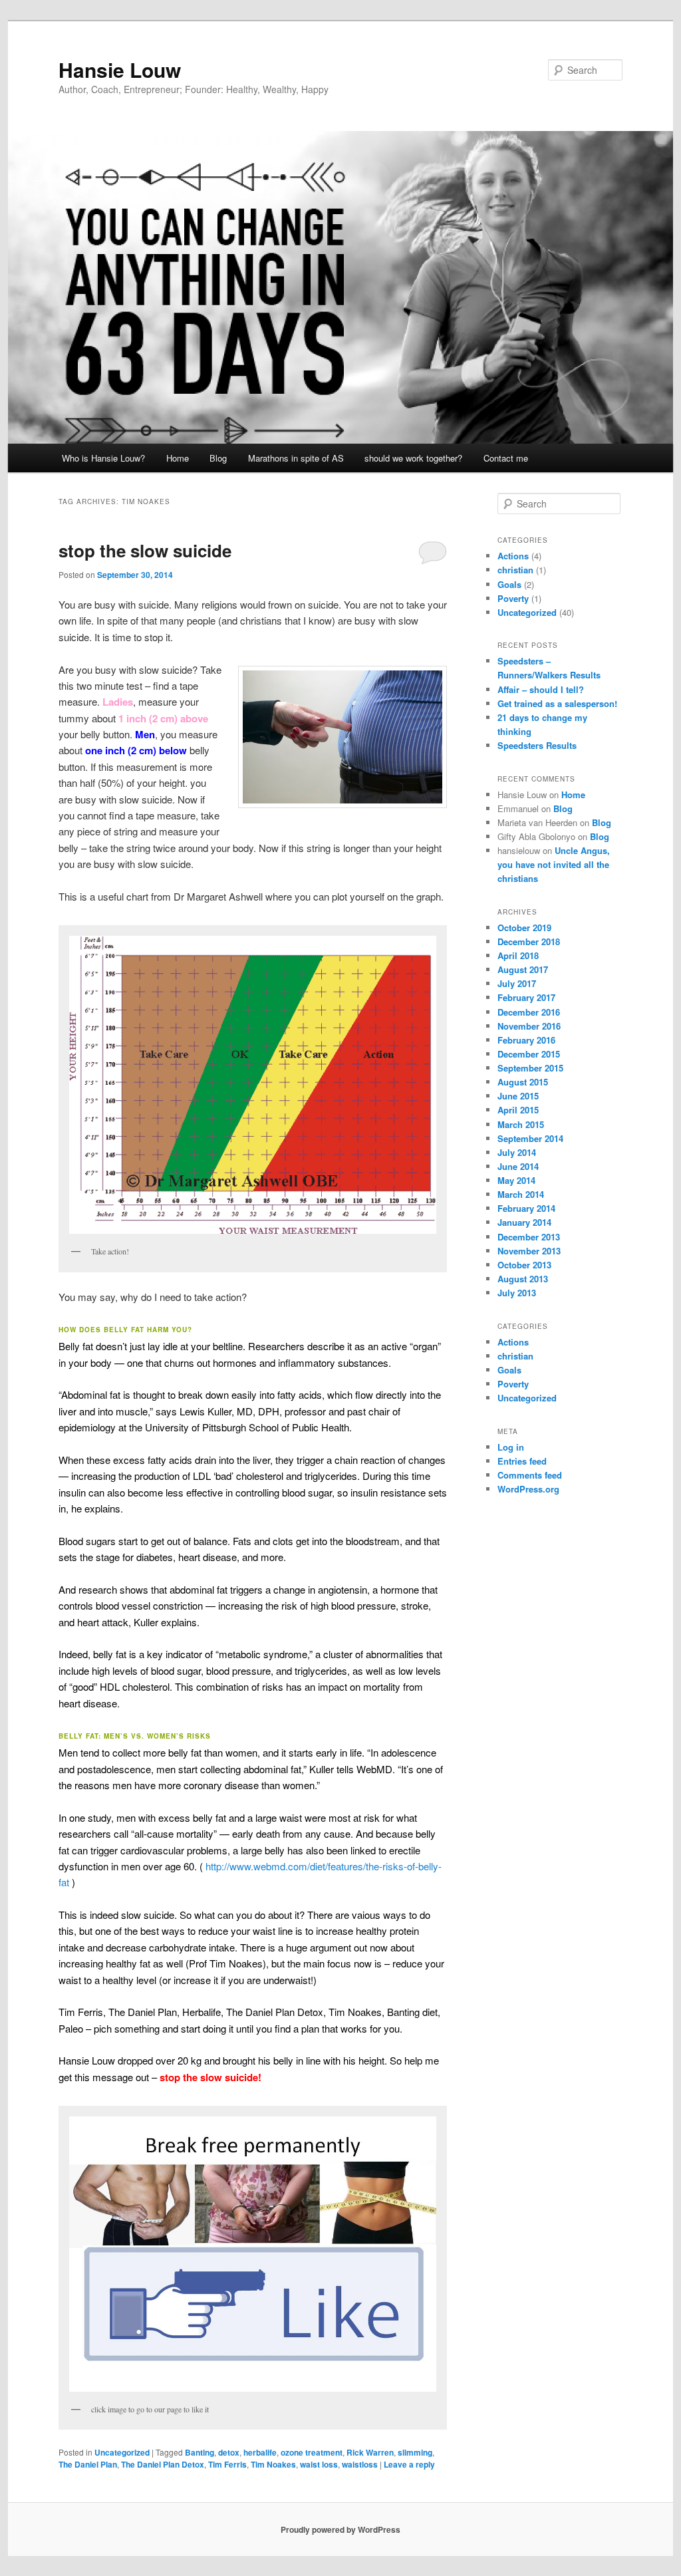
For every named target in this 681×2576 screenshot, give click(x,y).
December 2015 (529, 1054)
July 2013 (517, 1293)
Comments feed (530, 1475)
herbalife (260, 2452)
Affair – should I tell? (541, 689)
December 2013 (529, 1237)
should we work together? (413, 458)
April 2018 (518, 955)
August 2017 (523, 969)
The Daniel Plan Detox (163, 2464)
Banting (200, 2452)
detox (229, 2452)
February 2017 (526, 997)
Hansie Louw (120, 70)
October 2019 (524, 928)
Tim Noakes (273, 2464)
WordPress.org (528, 1489)
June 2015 (518, 1096)
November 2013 (529, 1251)
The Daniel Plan (88, 2464)
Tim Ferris (227, 2464)
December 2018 (529, 941)
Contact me (506, 458)
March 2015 (521, 1124)
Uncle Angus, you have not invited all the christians (554, 864)
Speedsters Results (537, 745)
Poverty (513, 598)
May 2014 (516, 1180)
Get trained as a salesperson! (557, 703)
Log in (511, 1447)
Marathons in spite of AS (296, 458)
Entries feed (522, 1461)
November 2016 (529, 1026)
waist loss (319, 2464)
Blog (218, 458)
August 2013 (523, 1279)
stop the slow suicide (145, 550)
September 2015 (530, 1068)
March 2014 (521, 1194)
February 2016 (526, 1040)
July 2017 (517, 983)
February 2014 (526, 1208)
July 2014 (517, 1152)
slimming (415, 2452)
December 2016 (529, 1012)
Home (178, 458)
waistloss (360, 2464)
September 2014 (530, 1138)
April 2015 (518, 1110)
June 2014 (518, 1166)
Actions (513, 556)
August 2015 (523, 1082)
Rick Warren (370, 2452)
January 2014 (524, 1222)
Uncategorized (122, 2452)
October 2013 (524, 1265)
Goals (509, 584)
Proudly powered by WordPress (340, 2529)
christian (515, 570)
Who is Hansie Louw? (103, 458)
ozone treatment (312, 2452)
